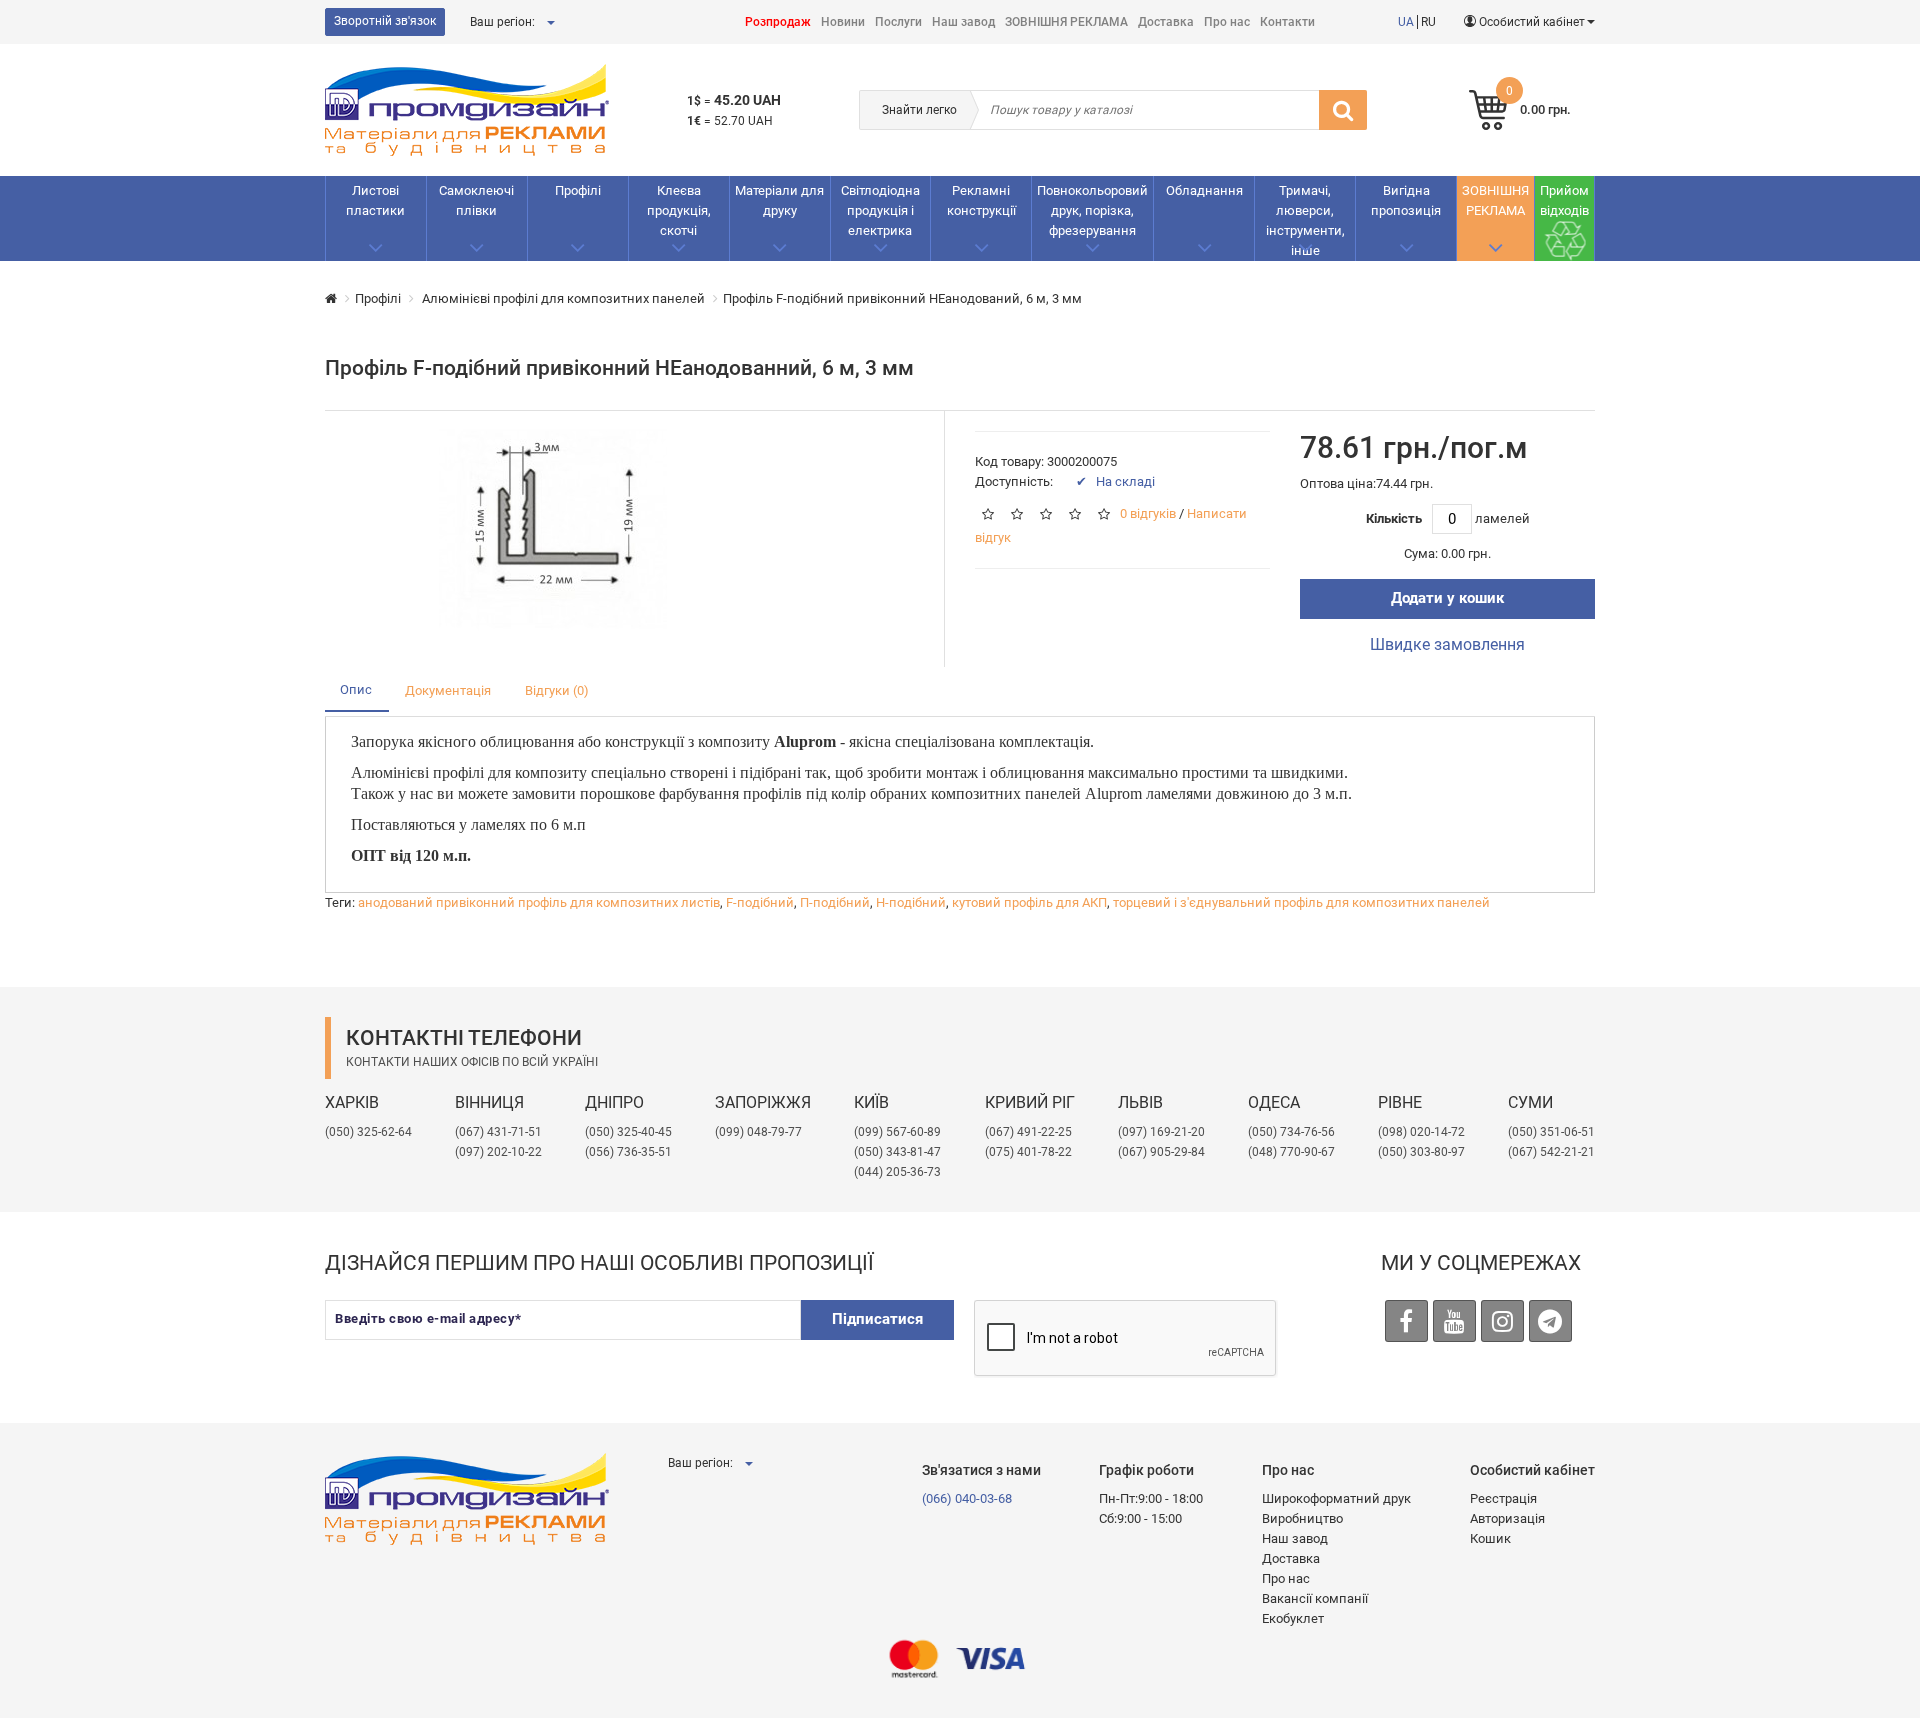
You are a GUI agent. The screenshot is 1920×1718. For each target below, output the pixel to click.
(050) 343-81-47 (897, 1152)
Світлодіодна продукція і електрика (880, 210)
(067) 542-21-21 (1551, 1152)
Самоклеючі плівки (476, 200)
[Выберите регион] (550, 22)
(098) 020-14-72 (1421, 1132)
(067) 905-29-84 (1161, 1152)
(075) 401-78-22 (1028, 1152)
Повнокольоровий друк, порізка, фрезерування (1092, 210)
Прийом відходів (1564, 200)
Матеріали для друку (779, 200)
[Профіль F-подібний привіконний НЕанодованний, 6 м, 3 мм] (553, 529)
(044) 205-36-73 (897, 1172)
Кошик (1490, 1538)
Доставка (1166, 22)
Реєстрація (1503, 1498)
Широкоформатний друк (1336, 1498)
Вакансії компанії (1315, 1598)
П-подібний (835, 902)
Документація (448, 690)
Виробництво (1302, 1518)
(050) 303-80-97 (1421, 1152)
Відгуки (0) (557, 690)
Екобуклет (1293, 1618)
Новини (843, 22)
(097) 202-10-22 (498, 1152)
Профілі (578, 190)
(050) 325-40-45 (628, 1132)
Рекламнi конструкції (981, 200)
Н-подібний (911, 902)
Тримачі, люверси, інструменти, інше (1305, 220)
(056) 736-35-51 (628, 1152)
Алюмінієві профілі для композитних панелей (562, 298)
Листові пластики (375, 200)
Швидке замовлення (1447, 644)
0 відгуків (1148, 514)
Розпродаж (778, 22)
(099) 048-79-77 (758, 1132)
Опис (356, 689)
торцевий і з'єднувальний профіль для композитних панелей (1301, 902)
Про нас (1227, 22)
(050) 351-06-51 (1551, 1132)
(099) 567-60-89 (897, 1132)
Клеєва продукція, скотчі (679, 210)
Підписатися (877, 1319)
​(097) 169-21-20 (1161, 1132)
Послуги (898, 22)
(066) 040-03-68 (967, 1498)
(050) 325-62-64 (368, 1132)
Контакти (1287, 22)
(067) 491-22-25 (1028, 1132)
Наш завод (963, 22)
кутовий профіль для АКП (1029, 902)
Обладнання (1204, 190)
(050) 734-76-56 (1291, 1132)
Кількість (1394, 518)
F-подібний (760, 902)
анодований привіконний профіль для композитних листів (539, 902)
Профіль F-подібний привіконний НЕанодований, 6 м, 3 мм (902, 298)
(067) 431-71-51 (498, 1132)
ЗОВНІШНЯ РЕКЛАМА (1066, 22)
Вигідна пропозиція (1406, 200)
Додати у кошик (1447, 598)
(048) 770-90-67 (1291, 1152)
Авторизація (1507, 1518)
